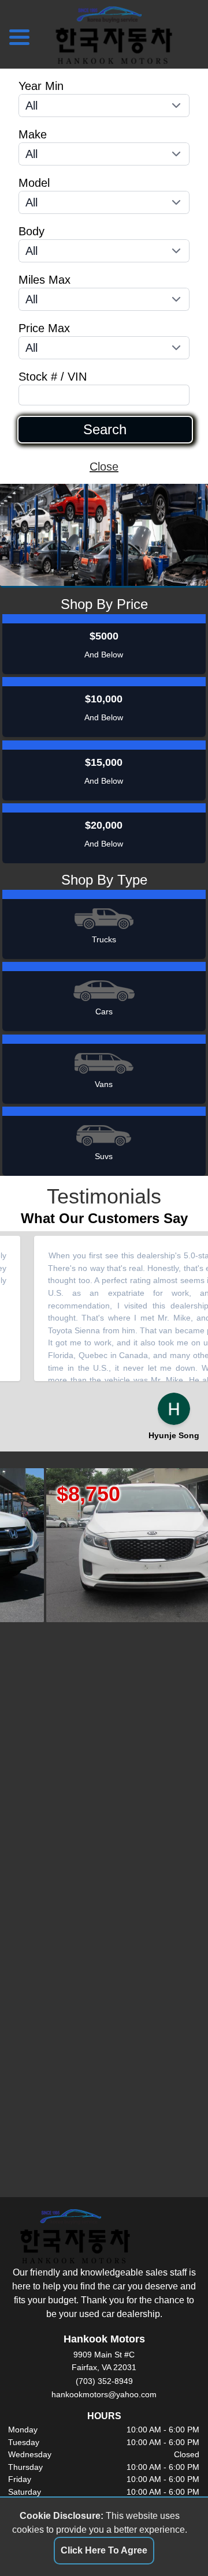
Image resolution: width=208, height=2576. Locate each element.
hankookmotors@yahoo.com (104, 2394)
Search (105, 430)
